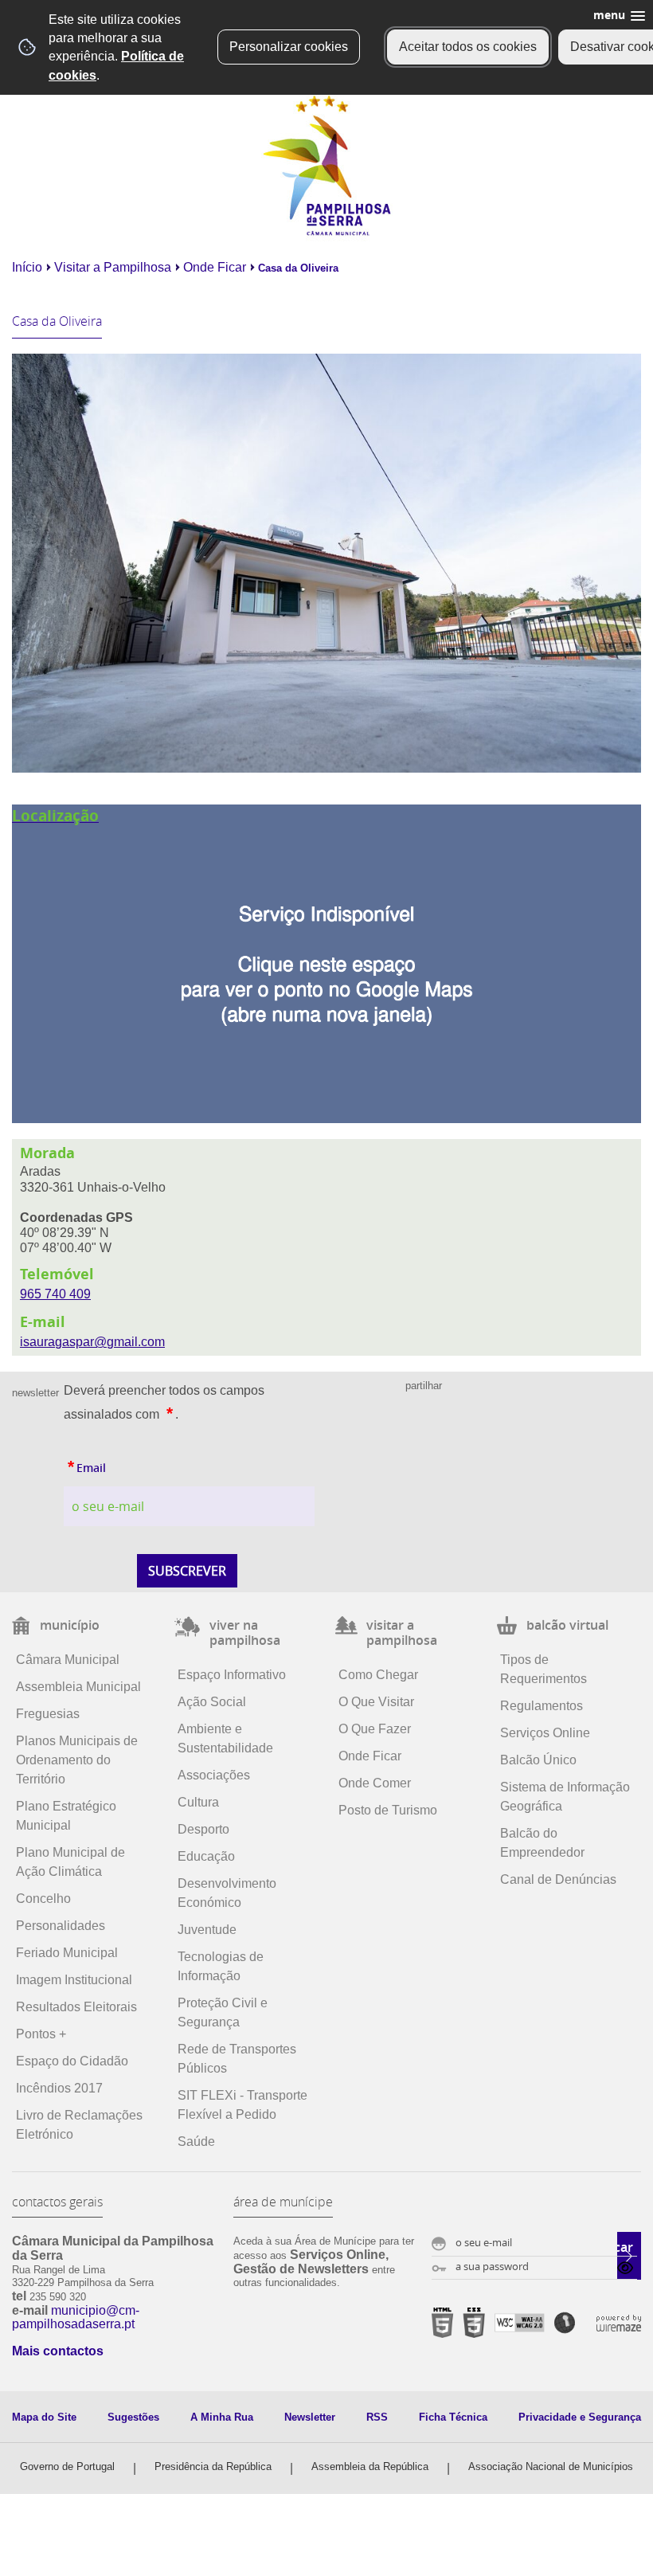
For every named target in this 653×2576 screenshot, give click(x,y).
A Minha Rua (222, 2417)
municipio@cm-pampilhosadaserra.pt (76, 2318)
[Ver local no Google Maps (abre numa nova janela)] (326, 964)
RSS (377, 2417)
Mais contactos (58, 2351)
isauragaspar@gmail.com (92, 1342)
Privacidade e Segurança (580, 2417)
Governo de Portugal (67, 2466)
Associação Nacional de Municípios (551, 2466)
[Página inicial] (327, 232)
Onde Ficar (215, 267)
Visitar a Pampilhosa (113, 267)
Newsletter (310, 2417)
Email (85, 1464)
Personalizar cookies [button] (289, 47)
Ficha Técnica (453, 2417)
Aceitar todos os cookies (468, 47)
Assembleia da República (370, 2466)
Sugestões (133, 2417)
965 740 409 (55, 1294)
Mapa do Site (44, 2417)
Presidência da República (213, 2466)
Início (27, 267)
